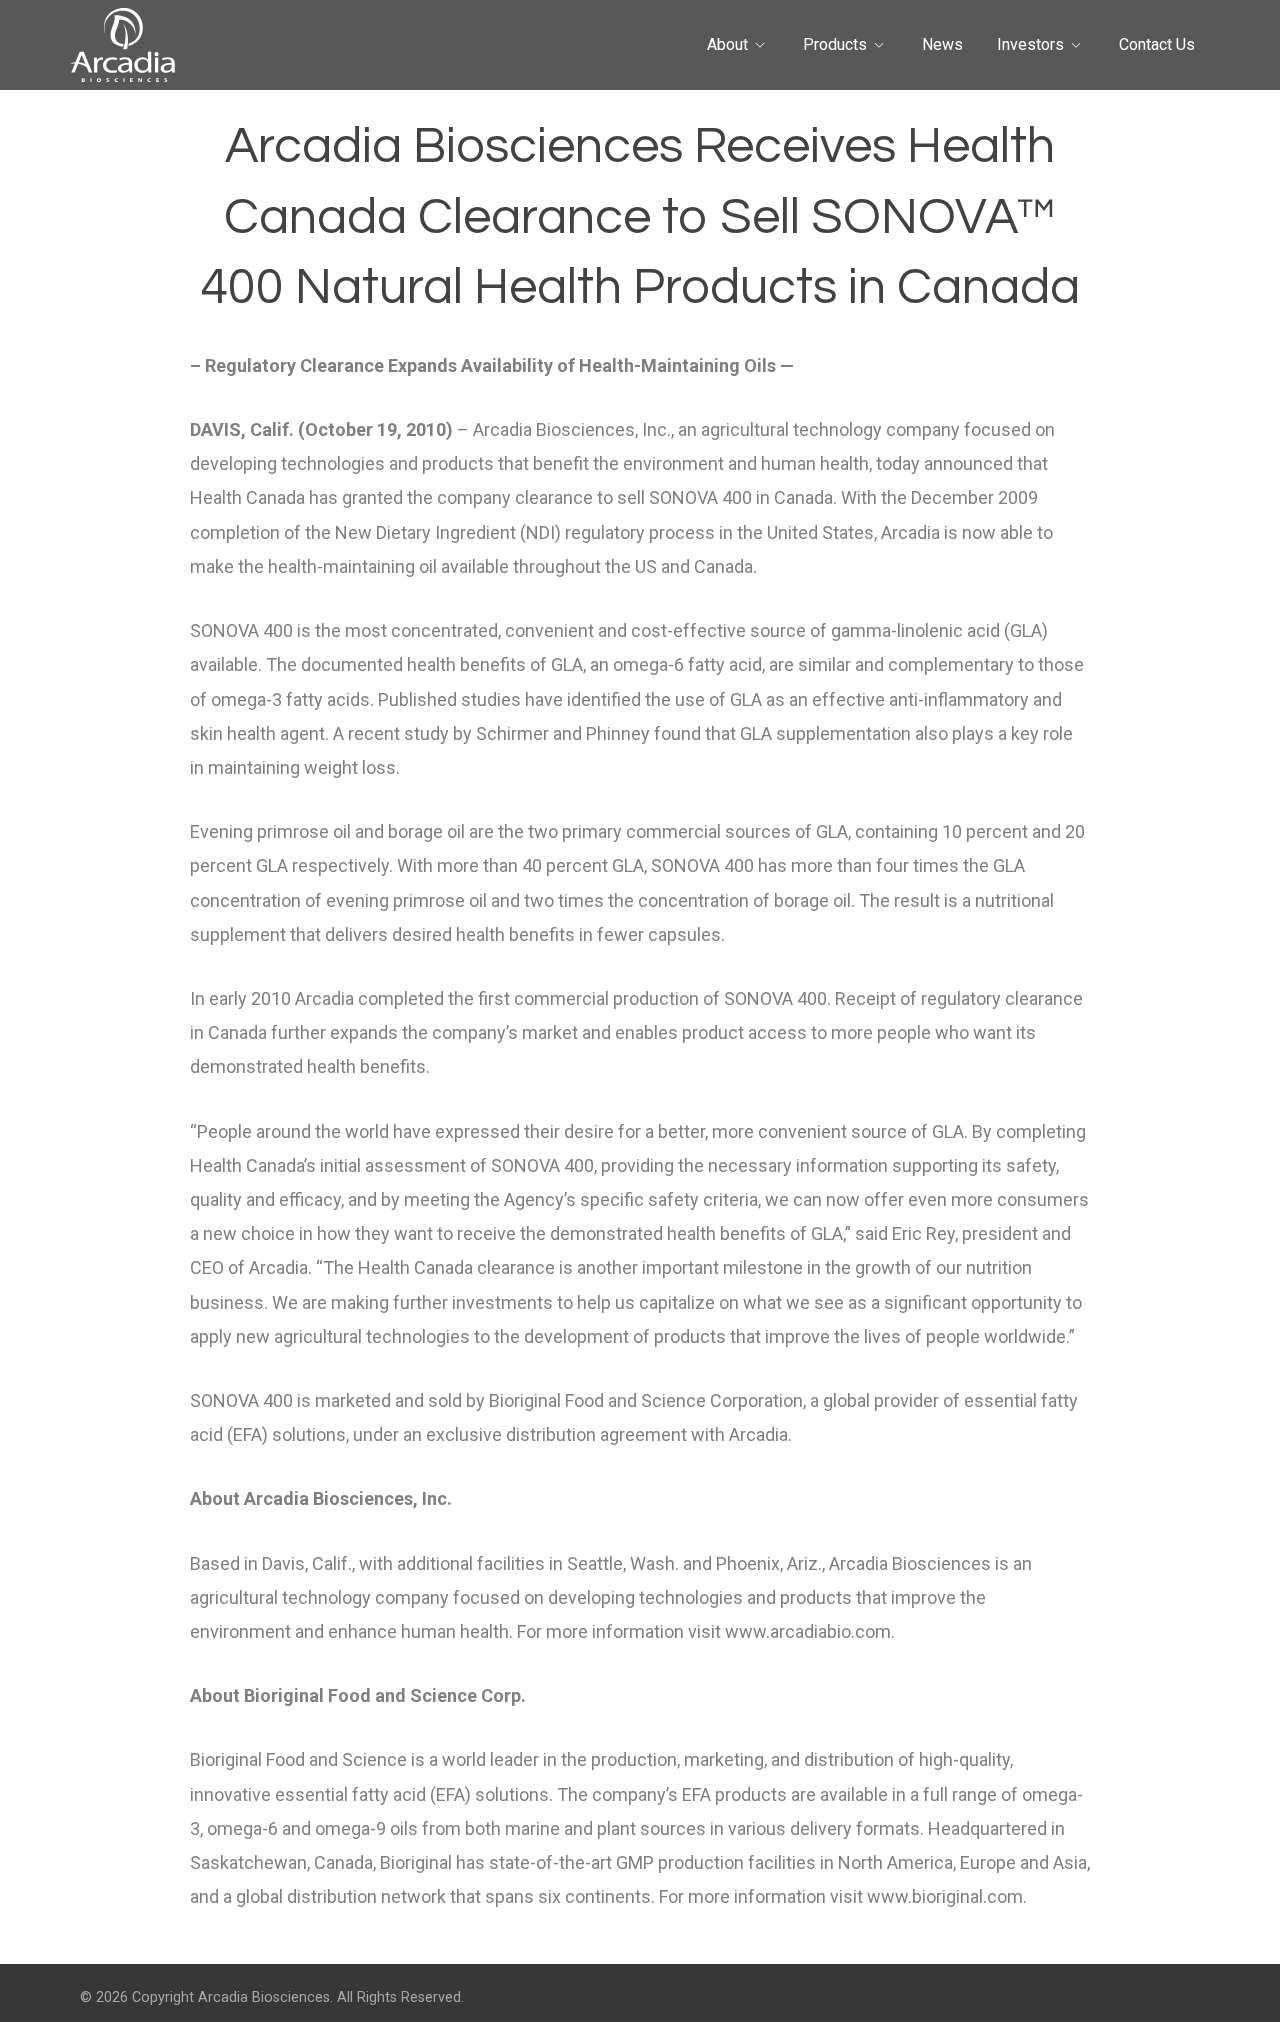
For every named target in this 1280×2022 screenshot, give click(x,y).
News (942, 44)
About (727, 44)
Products (835, 44)
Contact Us (1157, 44)
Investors (1030, 44)
